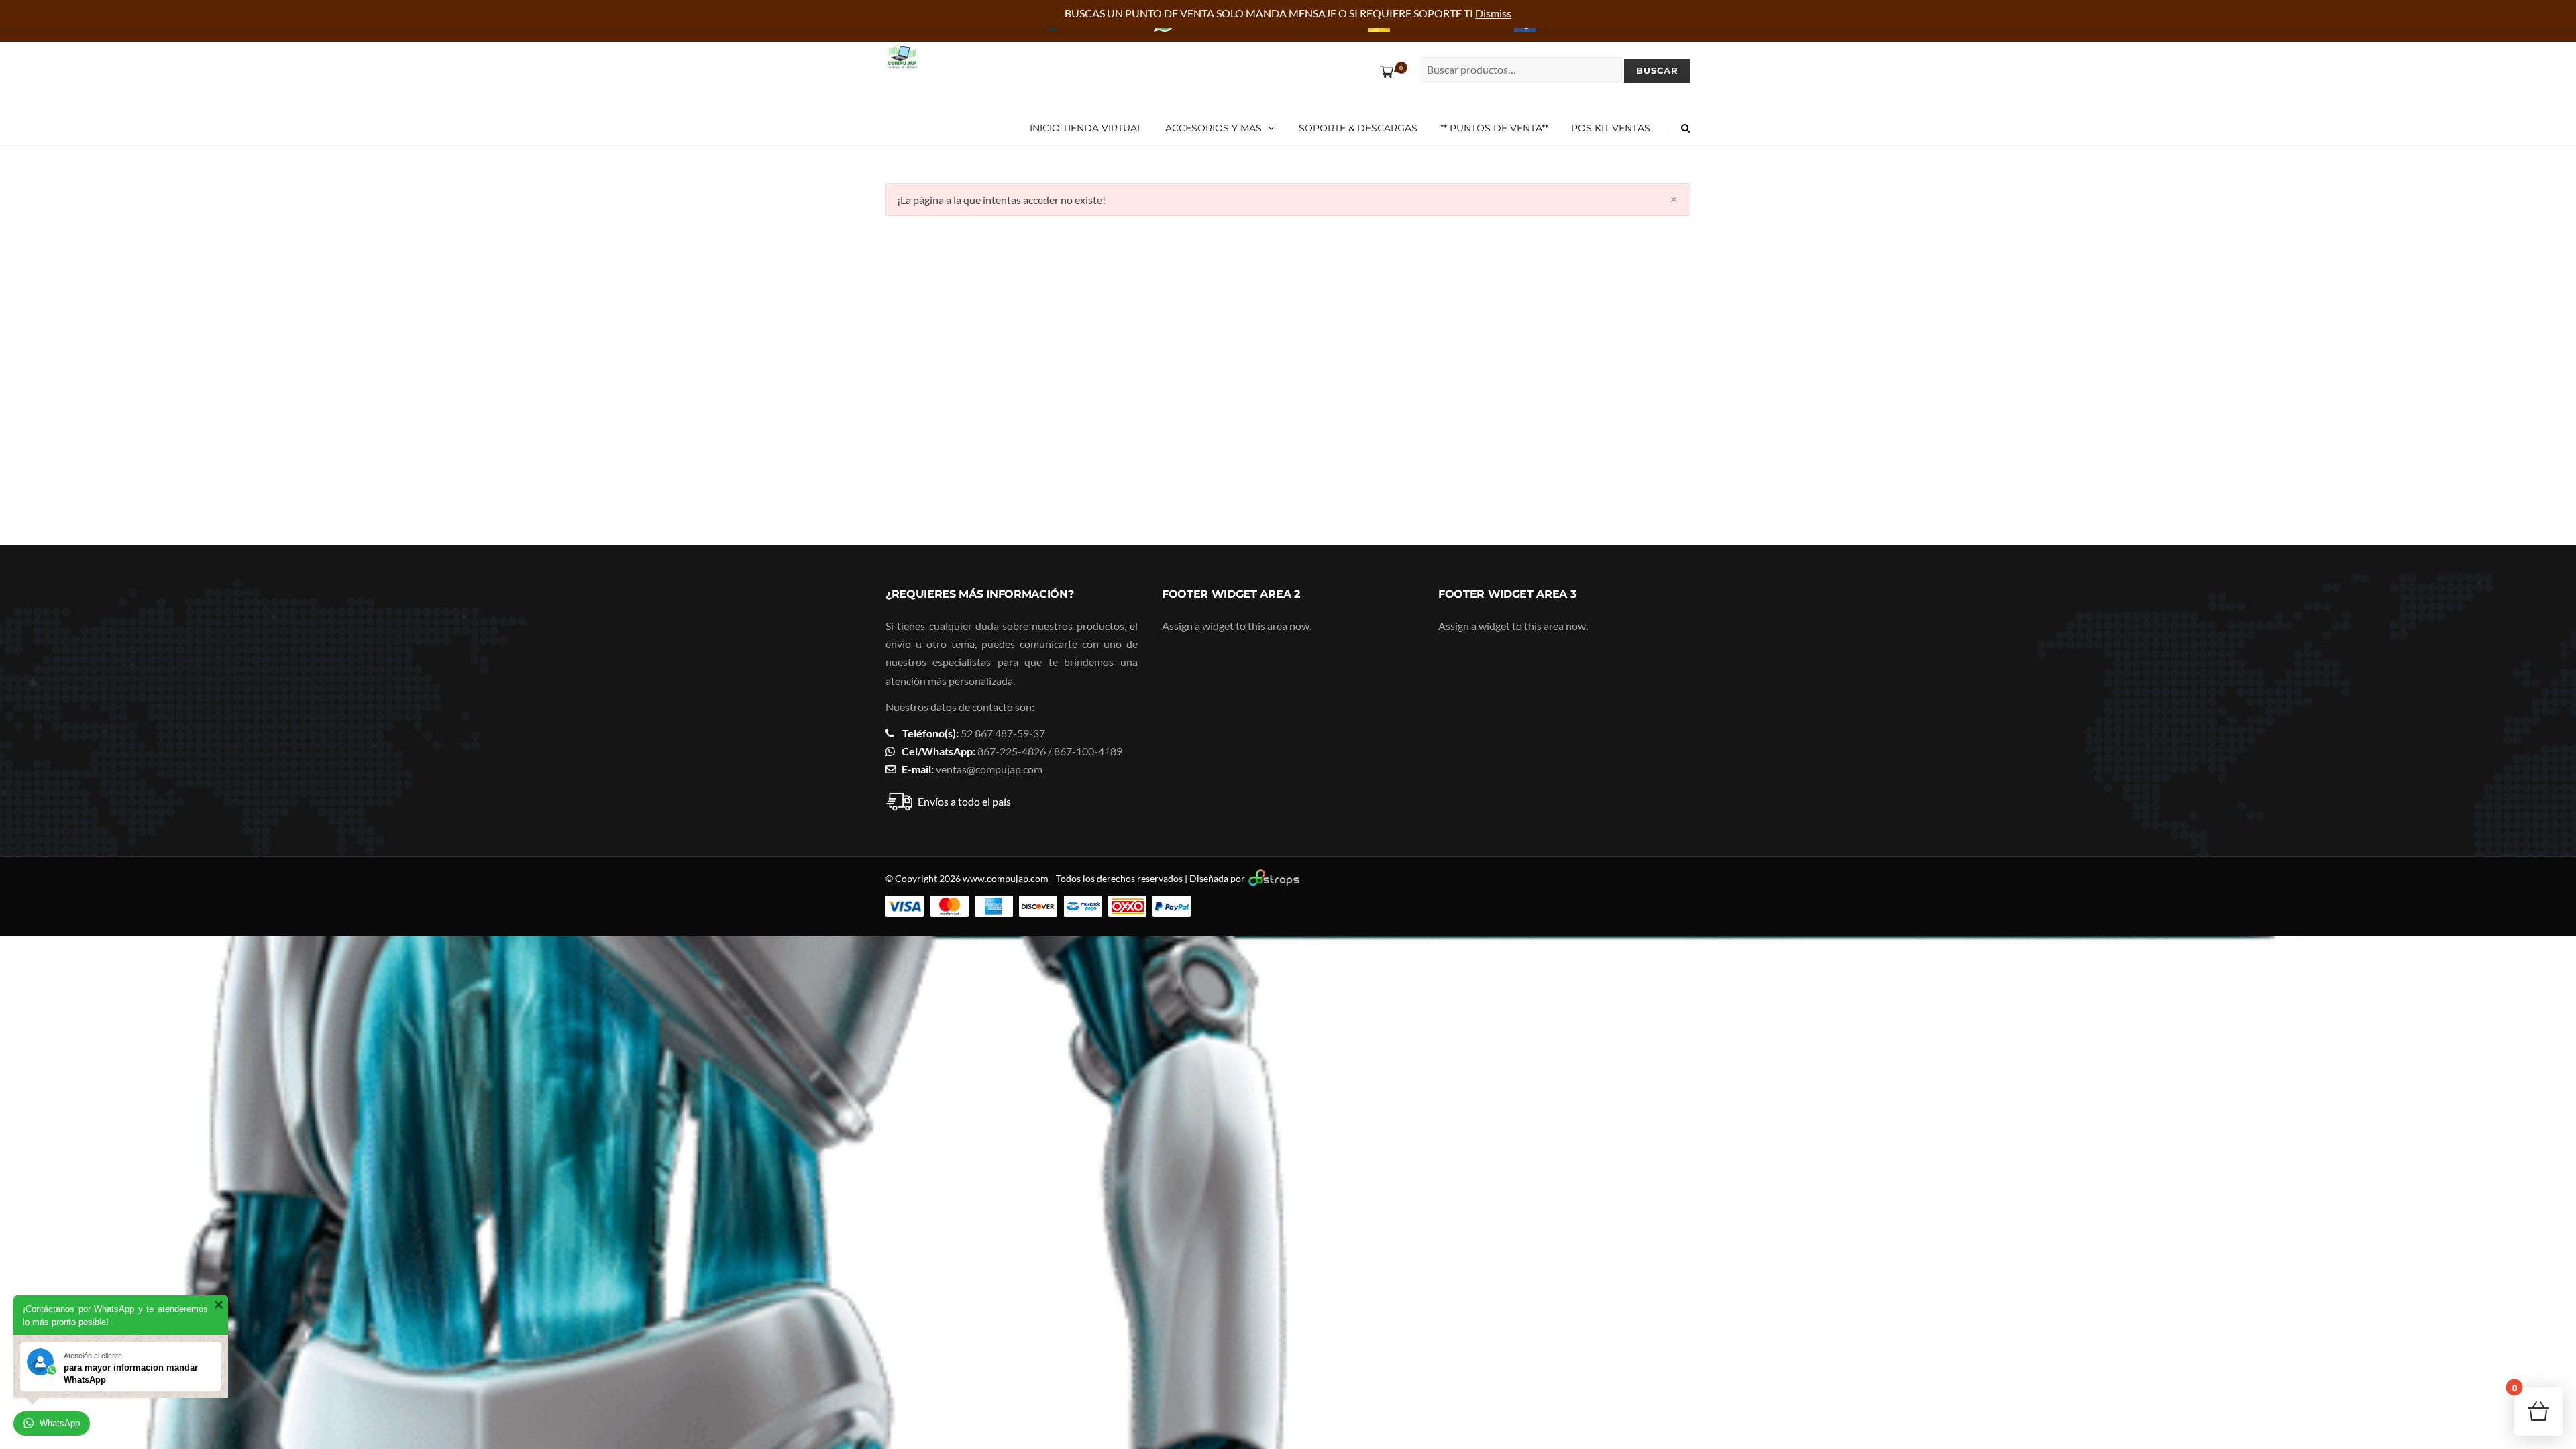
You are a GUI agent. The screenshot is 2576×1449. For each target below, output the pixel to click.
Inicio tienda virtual (1086, 128)
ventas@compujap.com (989, 769)
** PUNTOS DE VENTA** (1494, 128)
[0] (1384, 71)
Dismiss (1493, 13)
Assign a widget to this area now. (1237, 626)
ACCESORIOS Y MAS (1214, 128)
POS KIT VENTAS (1611, 128)
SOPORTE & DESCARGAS (1358, 128)
